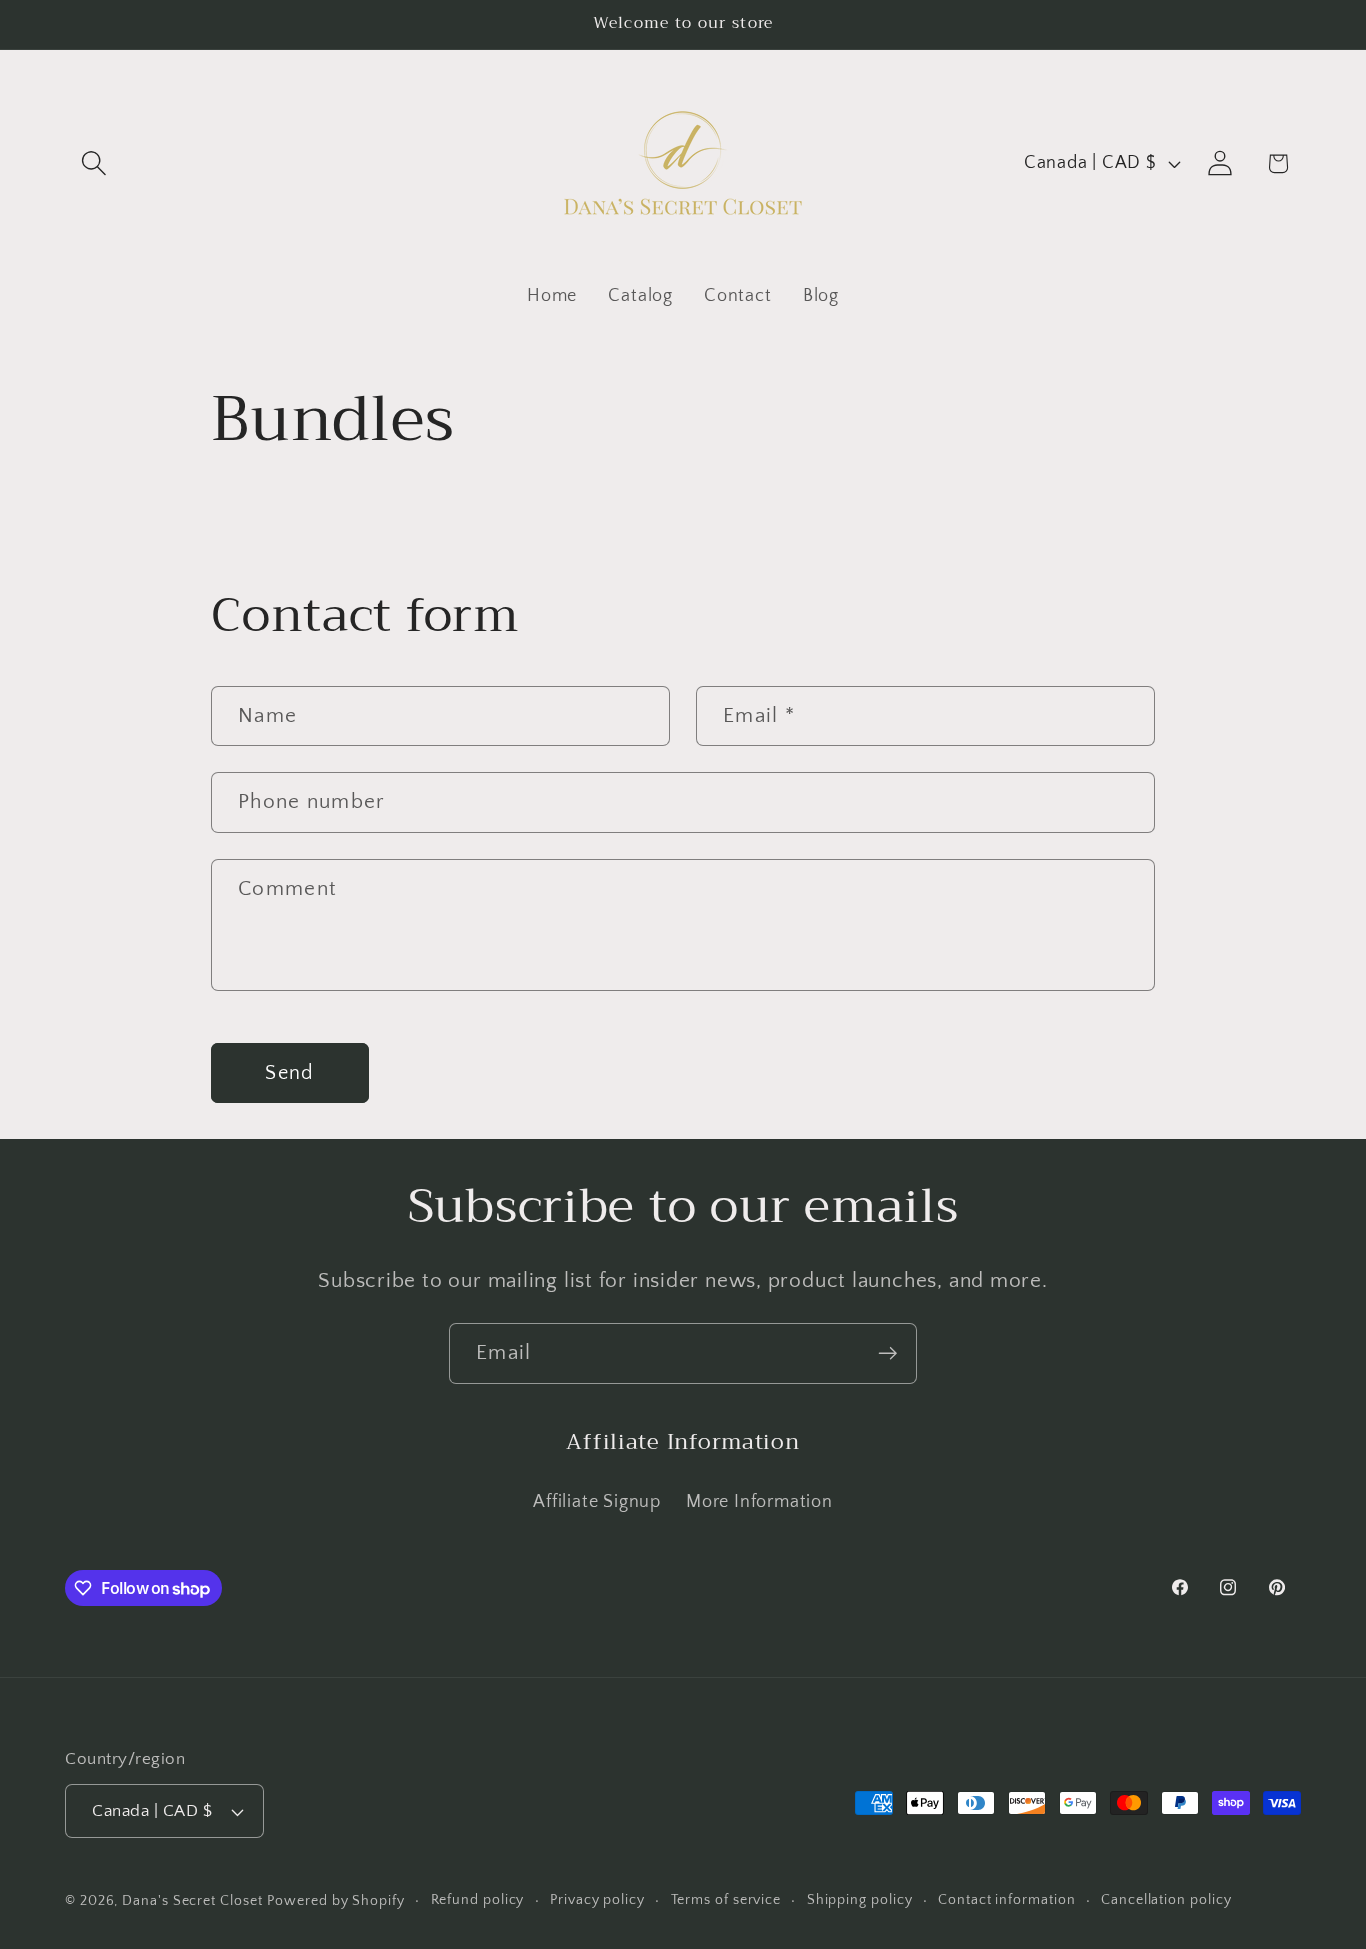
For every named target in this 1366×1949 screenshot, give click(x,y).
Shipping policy (860, 1900)
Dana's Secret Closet (192, 1901)
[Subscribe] (887, 1353)
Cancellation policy (1166, 1900)
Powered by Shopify (335, 1901)
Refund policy (478, 1900)
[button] (93, 163)
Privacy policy (597, 1900)
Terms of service (726, 1900)
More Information (759, 1502)
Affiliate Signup (596, 1502)
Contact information (1006, 1900)
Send (289, 1073)
